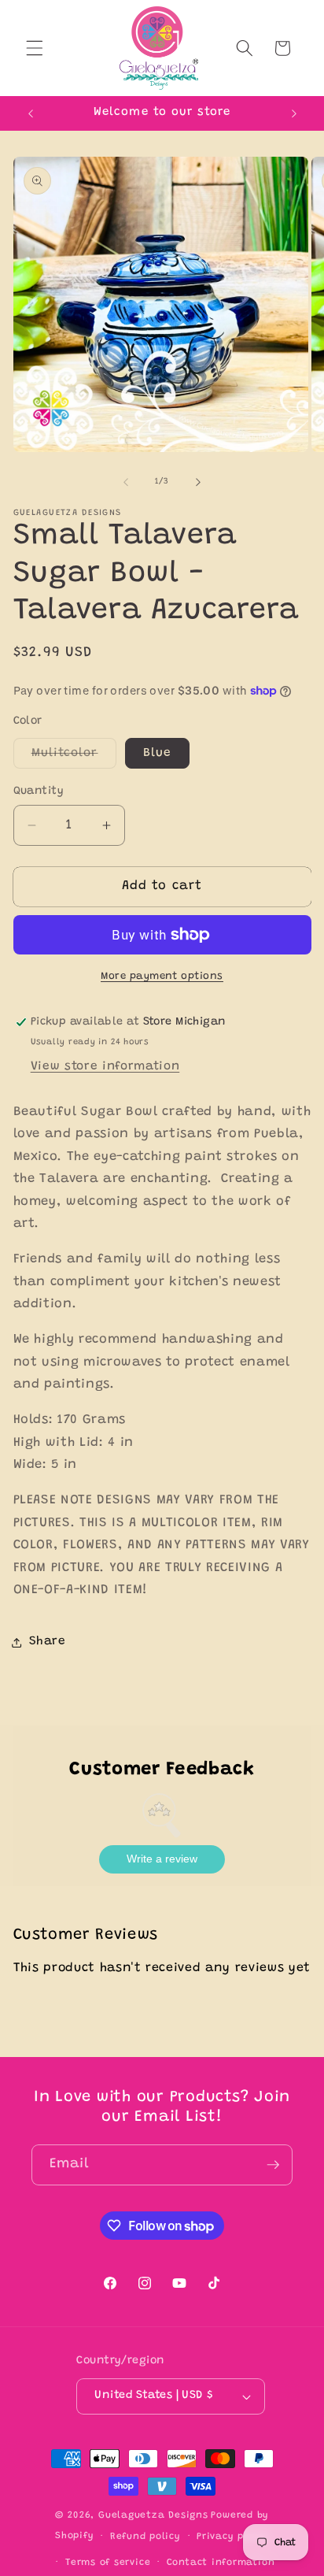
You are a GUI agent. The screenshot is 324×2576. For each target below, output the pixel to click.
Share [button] (48, 1642)
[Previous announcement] (31, 113)
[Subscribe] (273, 2165)
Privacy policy (233, 2537)
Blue (157, 753)
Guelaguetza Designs (153, 2515)
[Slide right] (198, 482)
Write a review (162, 1859)
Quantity (39, 791)
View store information (105, 1067)
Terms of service (108, 2563)
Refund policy (145, 2537)
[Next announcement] (294, 113)
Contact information (221, 2563)
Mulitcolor (74, 758)
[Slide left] (126, 482)
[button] (35, 48)
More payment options (162, 976)
